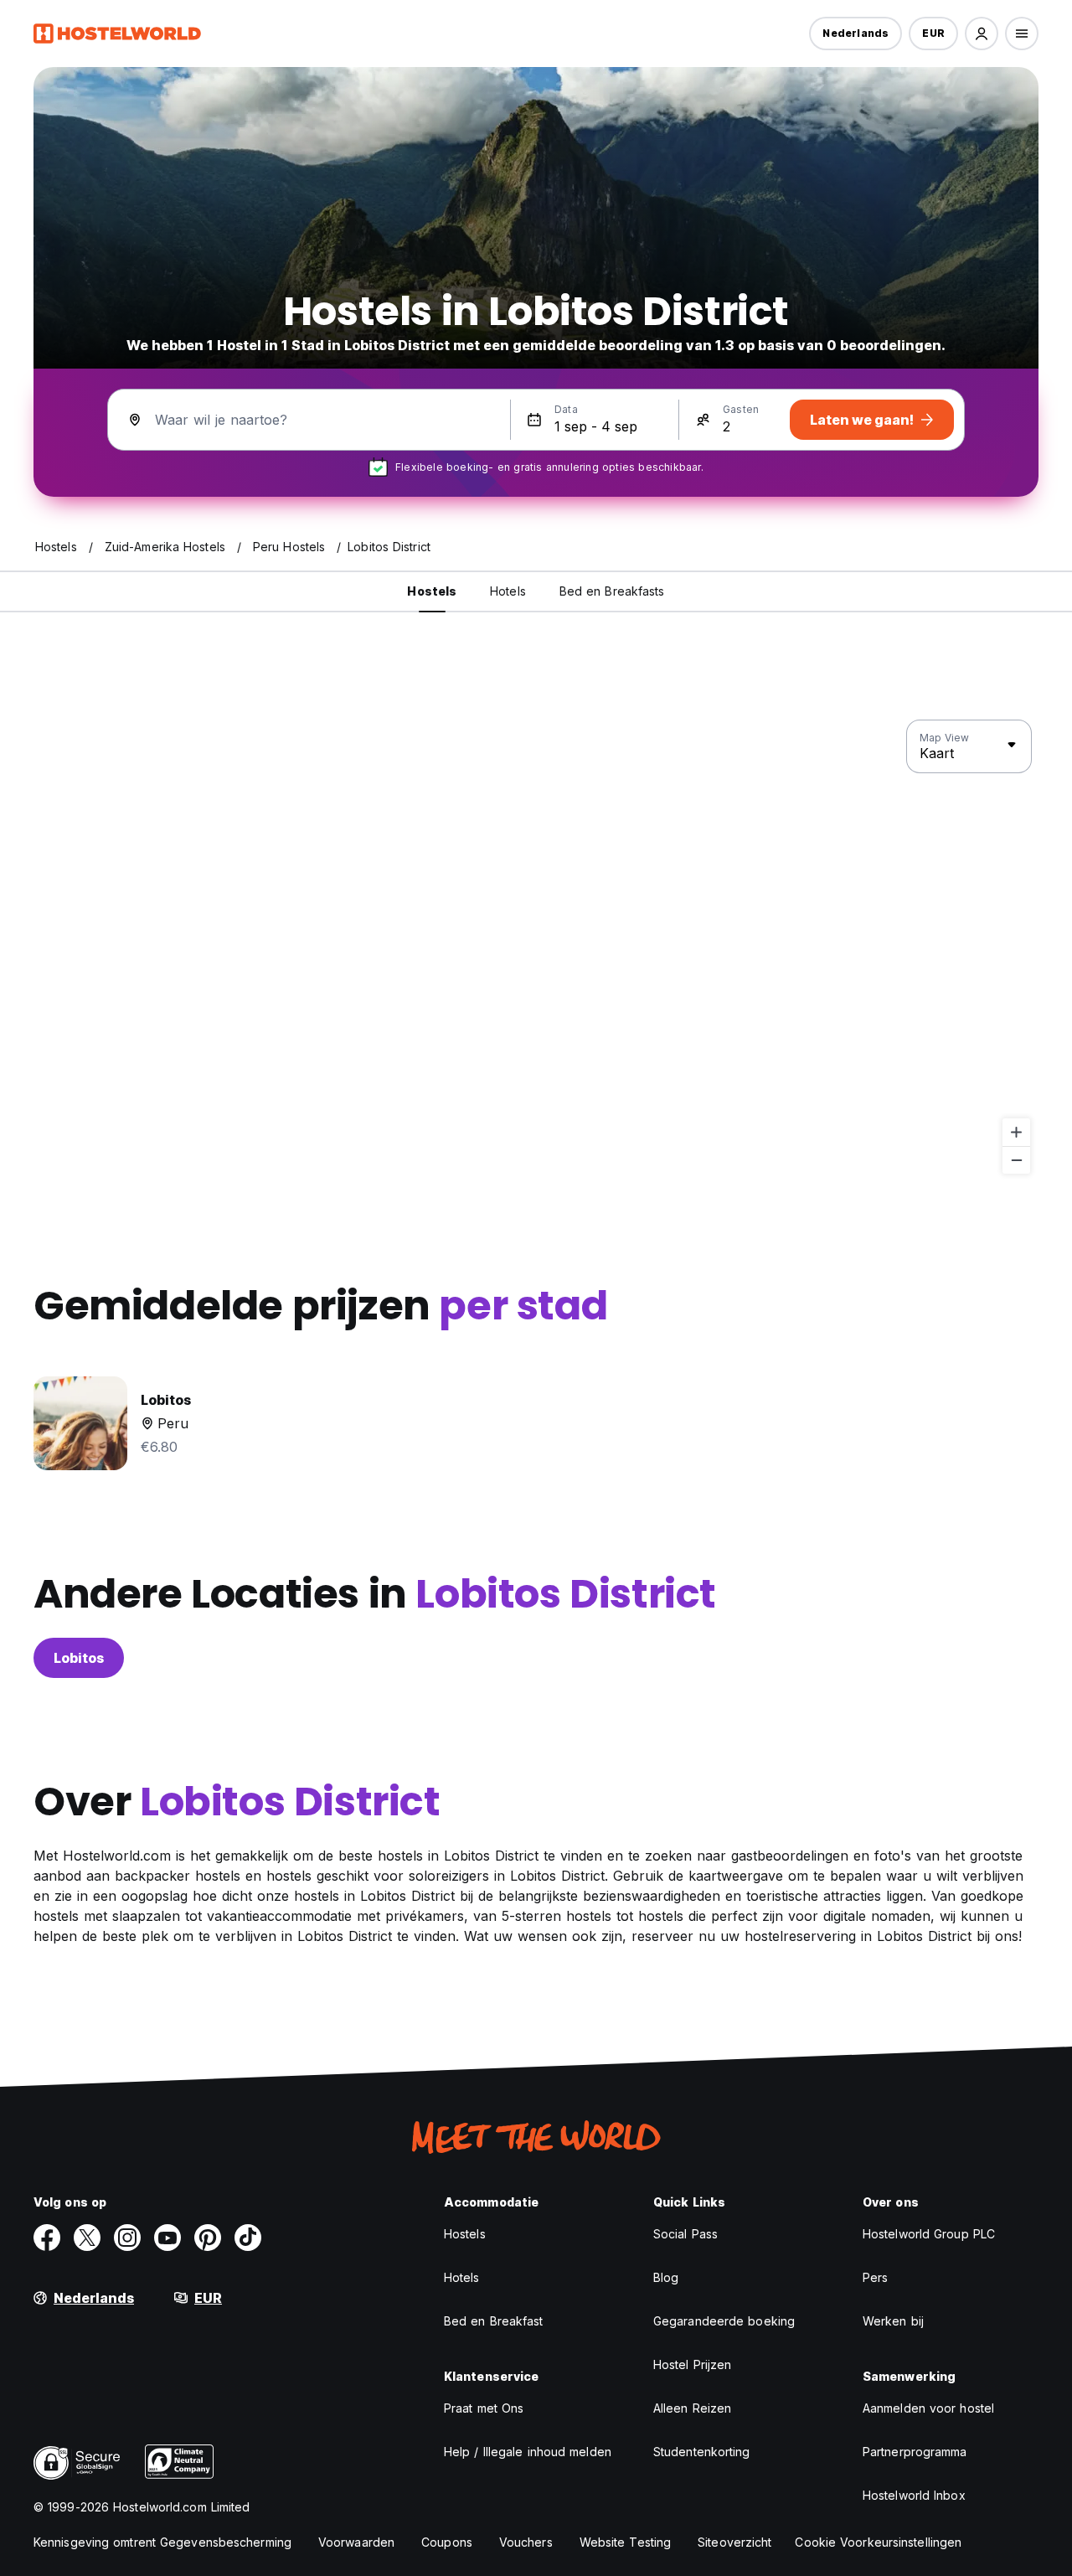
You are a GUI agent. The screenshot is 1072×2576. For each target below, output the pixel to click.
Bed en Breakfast (494, 2321)
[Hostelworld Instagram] (127, 2238)
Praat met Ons (484, 2408)
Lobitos (79, 1658)
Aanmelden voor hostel (928, 2408)
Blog (666, 2277)
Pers (875, 2277)
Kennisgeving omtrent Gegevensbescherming (162, 2542)
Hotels (462, 2277)
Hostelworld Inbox (914, 2495)
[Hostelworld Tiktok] (248, 2238)
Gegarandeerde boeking (724, 2321)
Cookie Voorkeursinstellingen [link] (878, 2542)
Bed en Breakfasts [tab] (612, 591)
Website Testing (626, 2542)
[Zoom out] (1016, 1160)
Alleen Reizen (692, 2408)
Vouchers (526, 2542)
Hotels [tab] (508, 591)
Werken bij (893, 2321)
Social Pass (685, 2234)
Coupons (447, 2542)
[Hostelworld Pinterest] (208, 2238)
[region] (536, 947)
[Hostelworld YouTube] (167, 2238)
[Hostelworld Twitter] (87, 2238)
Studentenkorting (702, 2452)
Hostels (465, 2234)
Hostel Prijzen (692, 2364)
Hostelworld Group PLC (929, 2234)
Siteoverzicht (734, 2542)
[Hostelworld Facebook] (47, 2238)
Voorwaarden (356, 2542)
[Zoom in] (1016, 1132)
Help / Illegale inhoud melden (528, 2452)
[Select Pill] (982, 34)
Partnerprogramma (915, 2452)
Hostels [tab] (432, 591)
